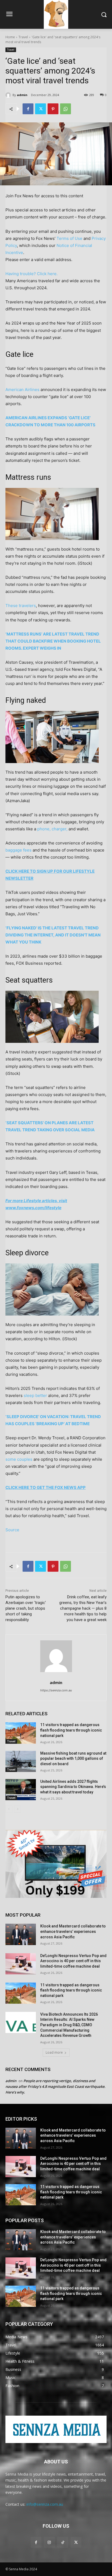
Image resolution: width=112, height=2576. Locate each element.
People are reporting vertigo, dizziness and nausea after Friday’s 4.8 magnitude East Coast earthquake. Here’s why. (55, 2086)
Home (10, 37)
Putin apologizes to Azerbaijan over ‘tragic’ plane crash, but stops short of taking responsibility (26, 1608)
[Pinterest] (53, 109)
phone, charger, (52, 829)
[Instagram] (49, 2542)
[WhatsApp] (66, 109)
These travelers (21, 606)
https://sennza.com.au (56, 1690)
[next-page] (18, 1809)
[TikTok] (63, 2542)
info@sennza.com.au (45, 2504)
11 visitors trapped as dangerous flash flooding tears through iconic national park (71, 1730)
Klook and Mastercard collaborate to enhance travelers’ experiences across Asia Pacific (73, 1931)
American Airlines (22, 390)
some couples (19, 1459)
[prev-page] (9, 1809)
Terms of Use (69, 238)
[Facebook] (28, 109)
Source (12, 1530)
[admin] (9, 95)
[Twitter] (41, 109)
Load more (54, 2052)
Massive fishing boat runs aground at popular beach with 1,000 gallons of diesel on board (73, 1759)
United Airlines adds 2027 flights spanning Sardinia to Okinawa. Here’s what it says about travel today (73, 1787)
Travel (23, 37)
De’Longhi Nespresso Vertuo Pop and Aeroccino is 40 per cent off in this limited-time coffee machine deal (73, 1961)
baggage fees (18, 850)
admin (22, 95)
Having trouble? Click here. (32, 274)
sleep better (35, 1395)
